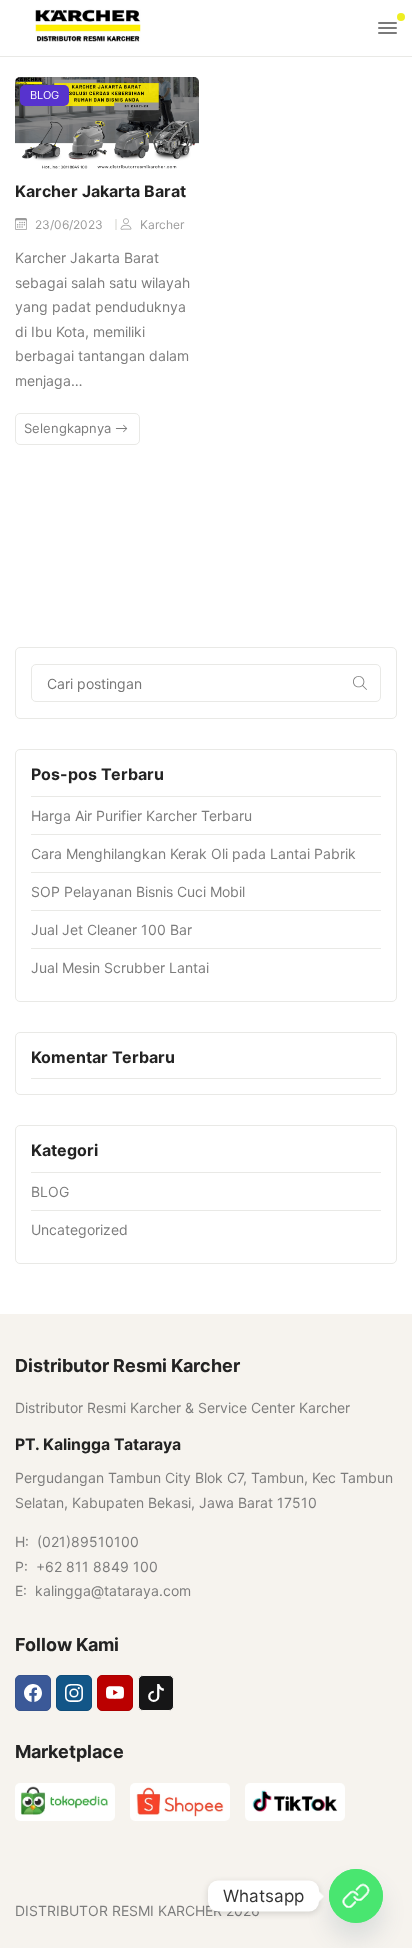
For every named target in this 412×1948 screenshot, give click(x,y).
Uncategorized (79, 1229)
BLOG (44, 95)
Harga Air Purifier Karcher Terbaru (141, 815)
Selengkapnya (69, 428)
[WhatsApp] (356, 1896)
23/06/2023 (70, 224)
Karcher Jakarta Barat (100, 191)
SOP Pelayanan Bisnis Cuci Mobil (138, 891)
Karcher (162, 224)
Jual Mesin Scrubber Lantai (120, 967)
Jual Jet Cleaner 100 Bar (111, 929)
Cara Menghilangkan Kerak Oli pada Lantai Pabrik (193, 853)
